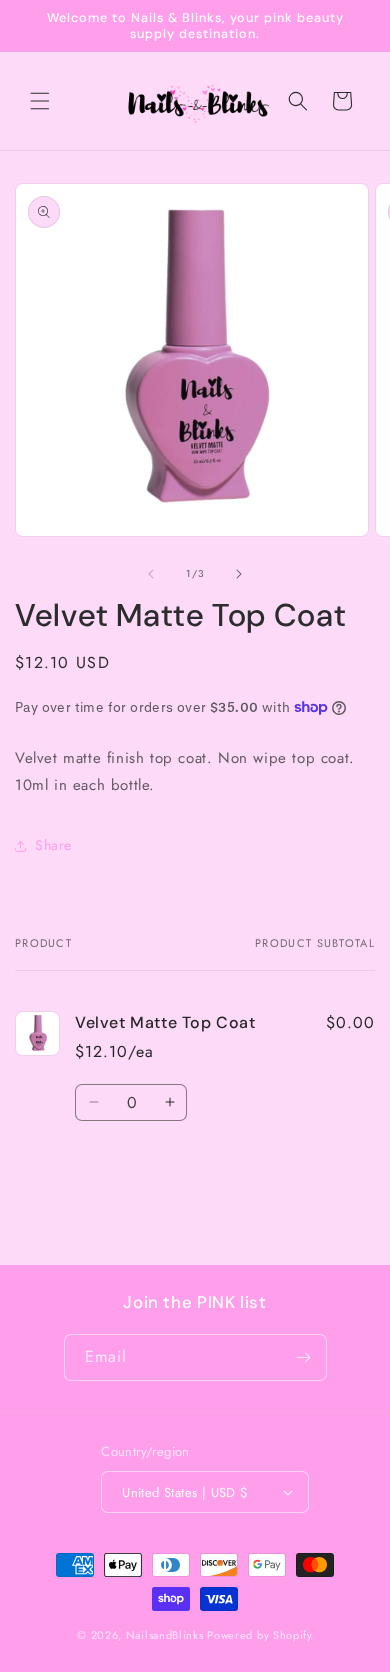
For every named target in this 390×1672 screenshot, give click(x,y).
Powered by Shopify (260, 1635)
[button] (40, 101)
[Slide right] (239, 574)
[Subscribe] (304, 1357)
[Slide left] (151, 574)
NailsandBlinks (165, 1635)
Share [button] (53, 845)
